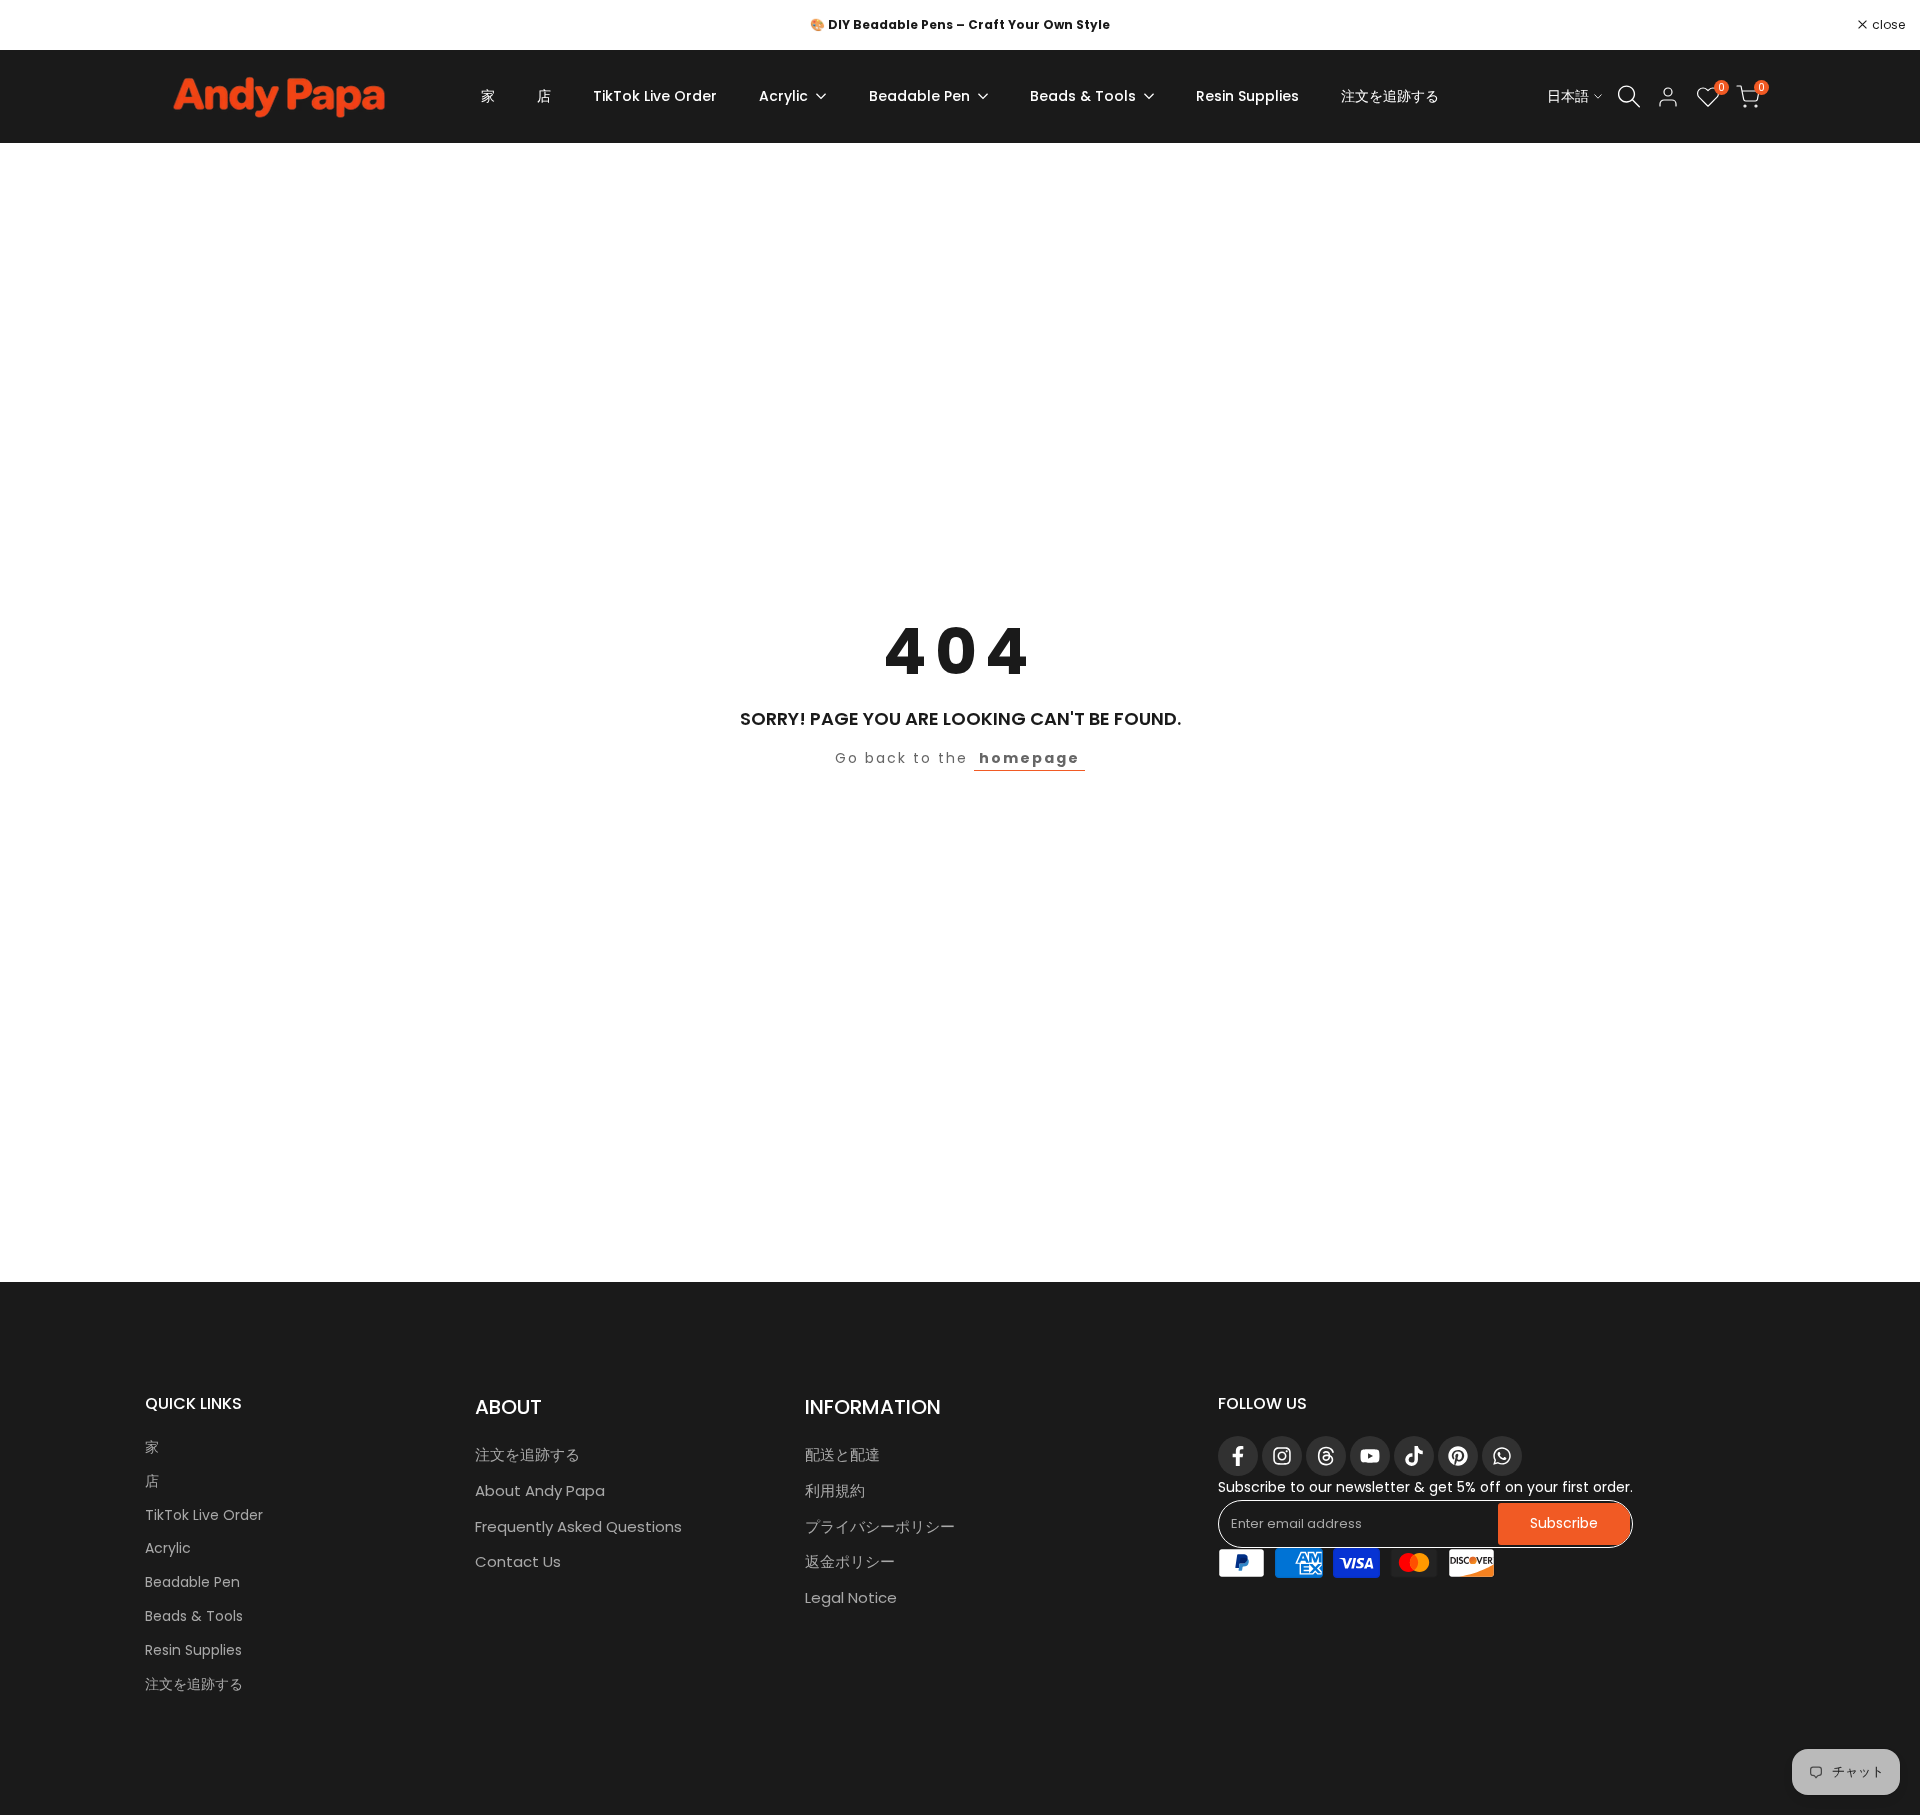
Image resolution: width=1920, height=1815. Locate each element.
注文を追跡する (194, 1684)
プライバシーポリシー (880, 1526)
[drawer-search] (1629, 96)
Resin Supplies (193, 1650)
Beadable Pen (192, 1582)
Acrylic (168, 1548)
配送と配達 (842, 1454)
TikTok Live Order (204, 1515)
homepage (1029, 758)
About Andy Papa (540, 1490)
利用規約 (835, 1490)
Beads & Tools (194, 1616)
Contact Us (518, 1561)
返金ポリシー (850, 1561)
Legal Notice (851, 1597)
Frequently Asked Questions (578, 1526)
